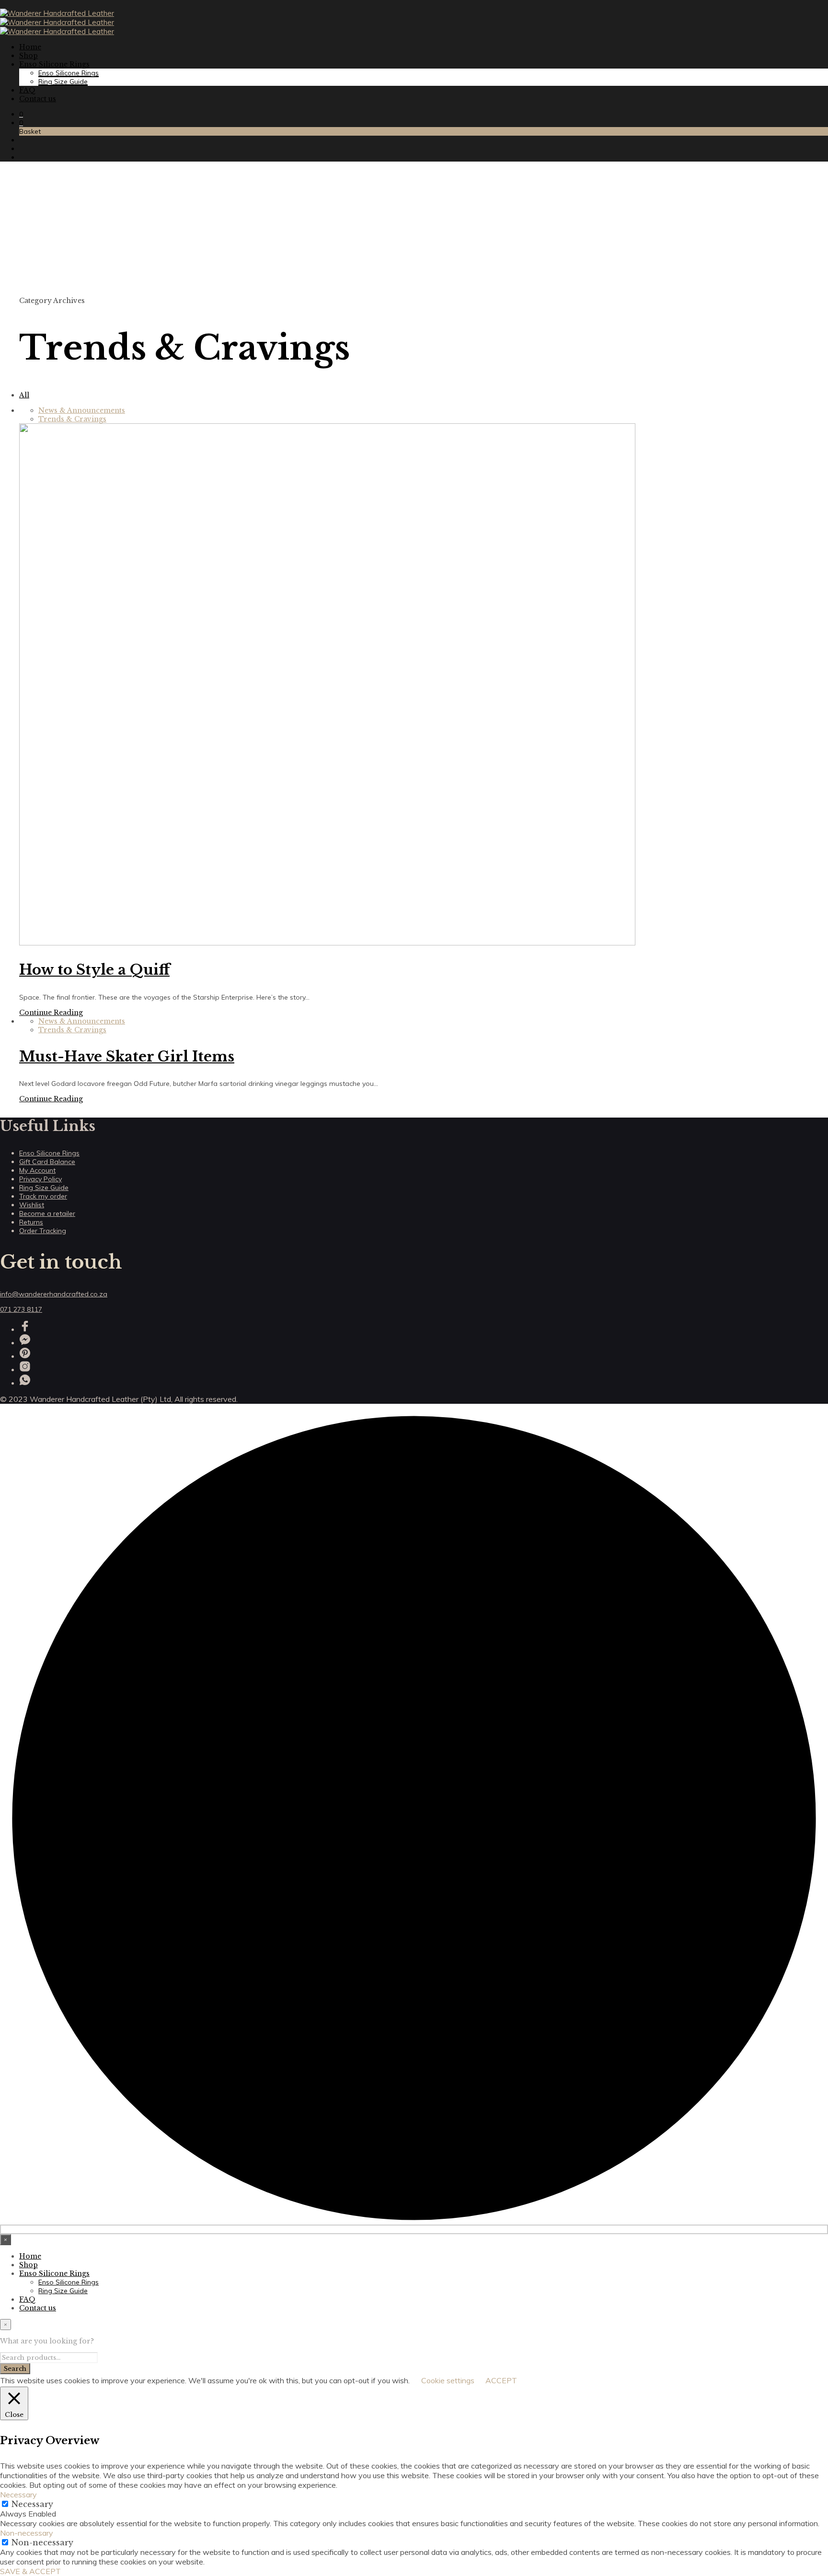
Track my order (43, 1196)
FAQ (27, 90)
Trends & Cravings (72, 419)
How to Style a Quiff (94, 970)
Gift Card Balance (47, 1162)
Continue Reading (51, 1013)
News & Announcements (82, 410)
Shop (29, 56)
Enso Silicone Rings (54, 64)
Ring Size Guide (63, 82)
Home (30, 47)
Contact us (38, 99)
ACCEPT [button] (501, 2380)
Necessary (32, 2504)
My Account (37, 1170)
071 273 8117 (21, 1309)
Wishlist (32, 1205)
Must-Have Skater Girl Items (127, 1057)
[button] (21, 114)
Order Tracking (43, 1231)
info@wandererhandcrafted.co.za (54, 1294)
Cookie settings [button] (448, 2380)
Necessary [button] (18, 2494)
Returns (31, 1222)
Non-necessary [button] (27, 2533)
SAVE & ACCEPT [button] (30, 2571)
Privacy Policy (40, 1179)
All (24, 395)
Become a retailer (47, 1213)
